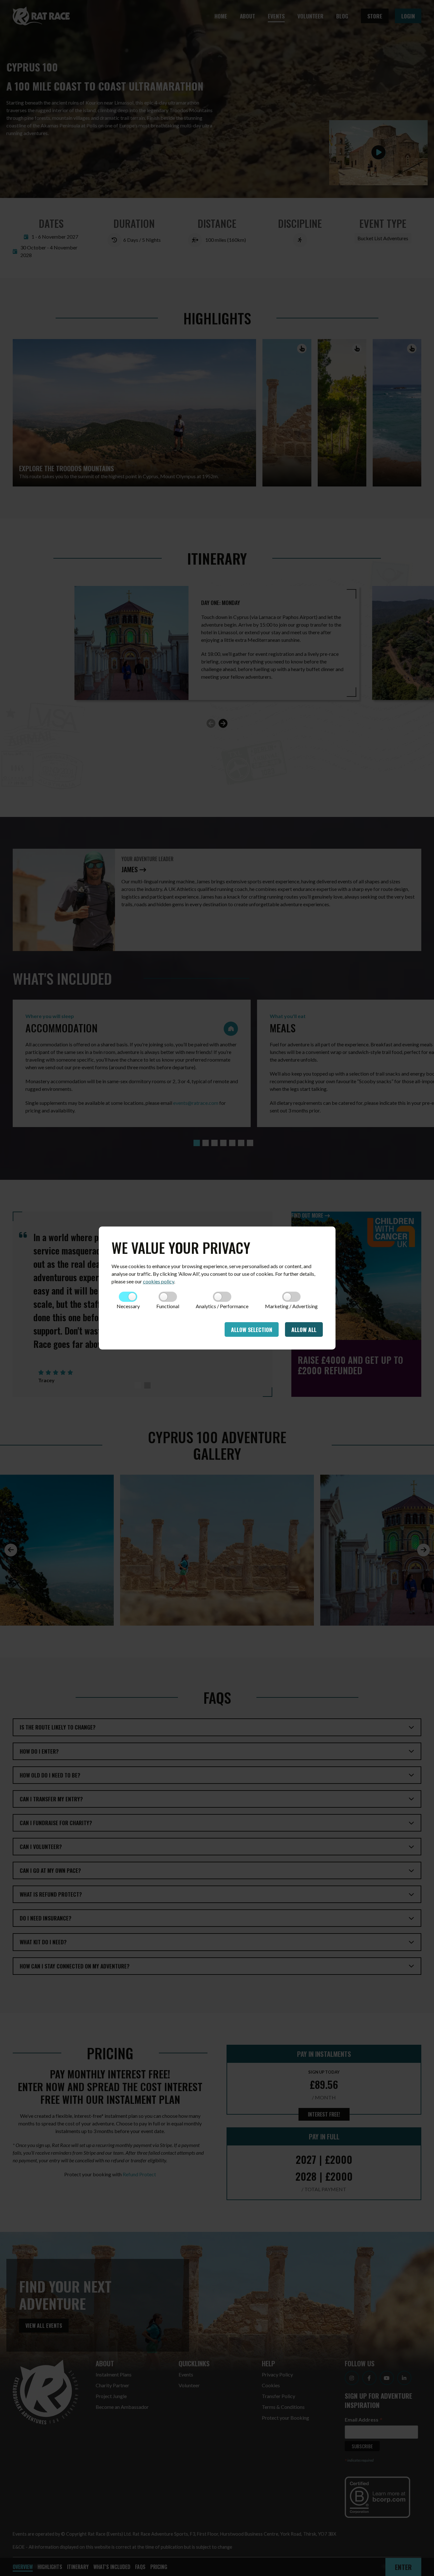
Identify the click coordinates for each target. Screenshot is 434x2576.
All (304, 1329)
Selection (252, 1329)
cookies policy (159, 1281)
